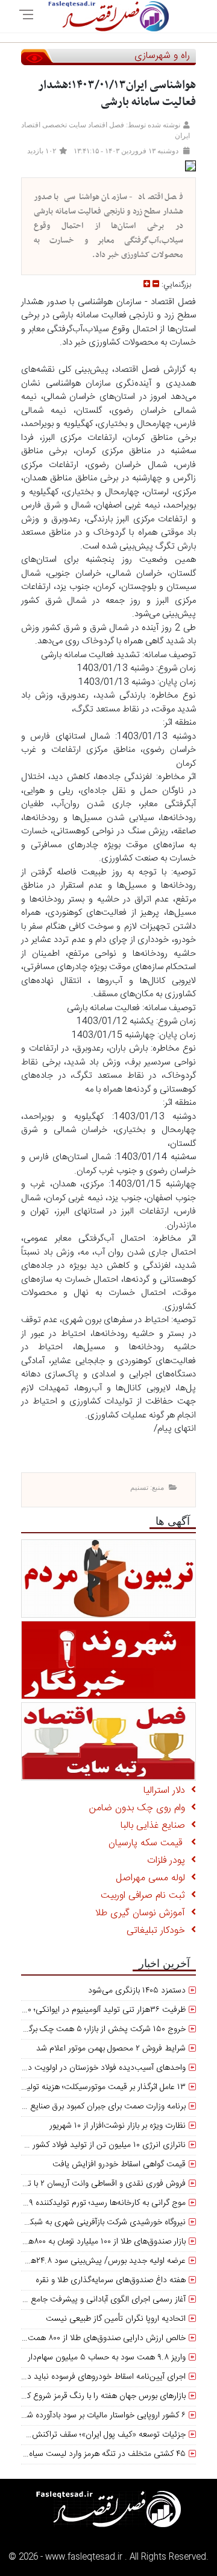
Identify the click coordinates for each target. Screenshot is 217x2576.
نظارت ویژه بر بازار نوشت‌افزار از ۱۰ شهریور (118, 2126)
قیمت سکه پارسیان (150, 1843)
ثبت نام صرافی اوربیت (146, 1896)
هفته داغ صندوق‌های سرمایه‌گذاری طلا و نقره (111, 2280)
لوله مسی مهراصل (153, 1878)
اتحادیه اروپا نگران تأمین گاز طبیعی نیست (116, 2319)
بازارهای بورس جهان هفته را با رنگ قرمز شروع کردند (99, 2396)
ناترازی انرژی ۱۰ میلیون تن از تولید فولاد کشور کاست (98, 2145)
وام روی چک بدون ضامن (140, 1808)
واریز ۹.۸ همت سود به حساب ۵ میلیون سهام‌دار (107, 2358)
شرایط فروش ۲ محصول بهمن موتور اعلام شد (111, 2049)
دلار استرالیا (167, 1791)
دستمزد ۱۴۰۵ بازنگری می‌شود (137, 1991)
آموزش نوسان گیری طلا (143, 1913)
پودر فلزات (169, 1861)
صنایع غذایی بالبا (156, 1826)
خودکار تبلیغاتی (159, 1931)
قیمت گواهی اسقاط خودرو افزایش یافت (119, 2164)
